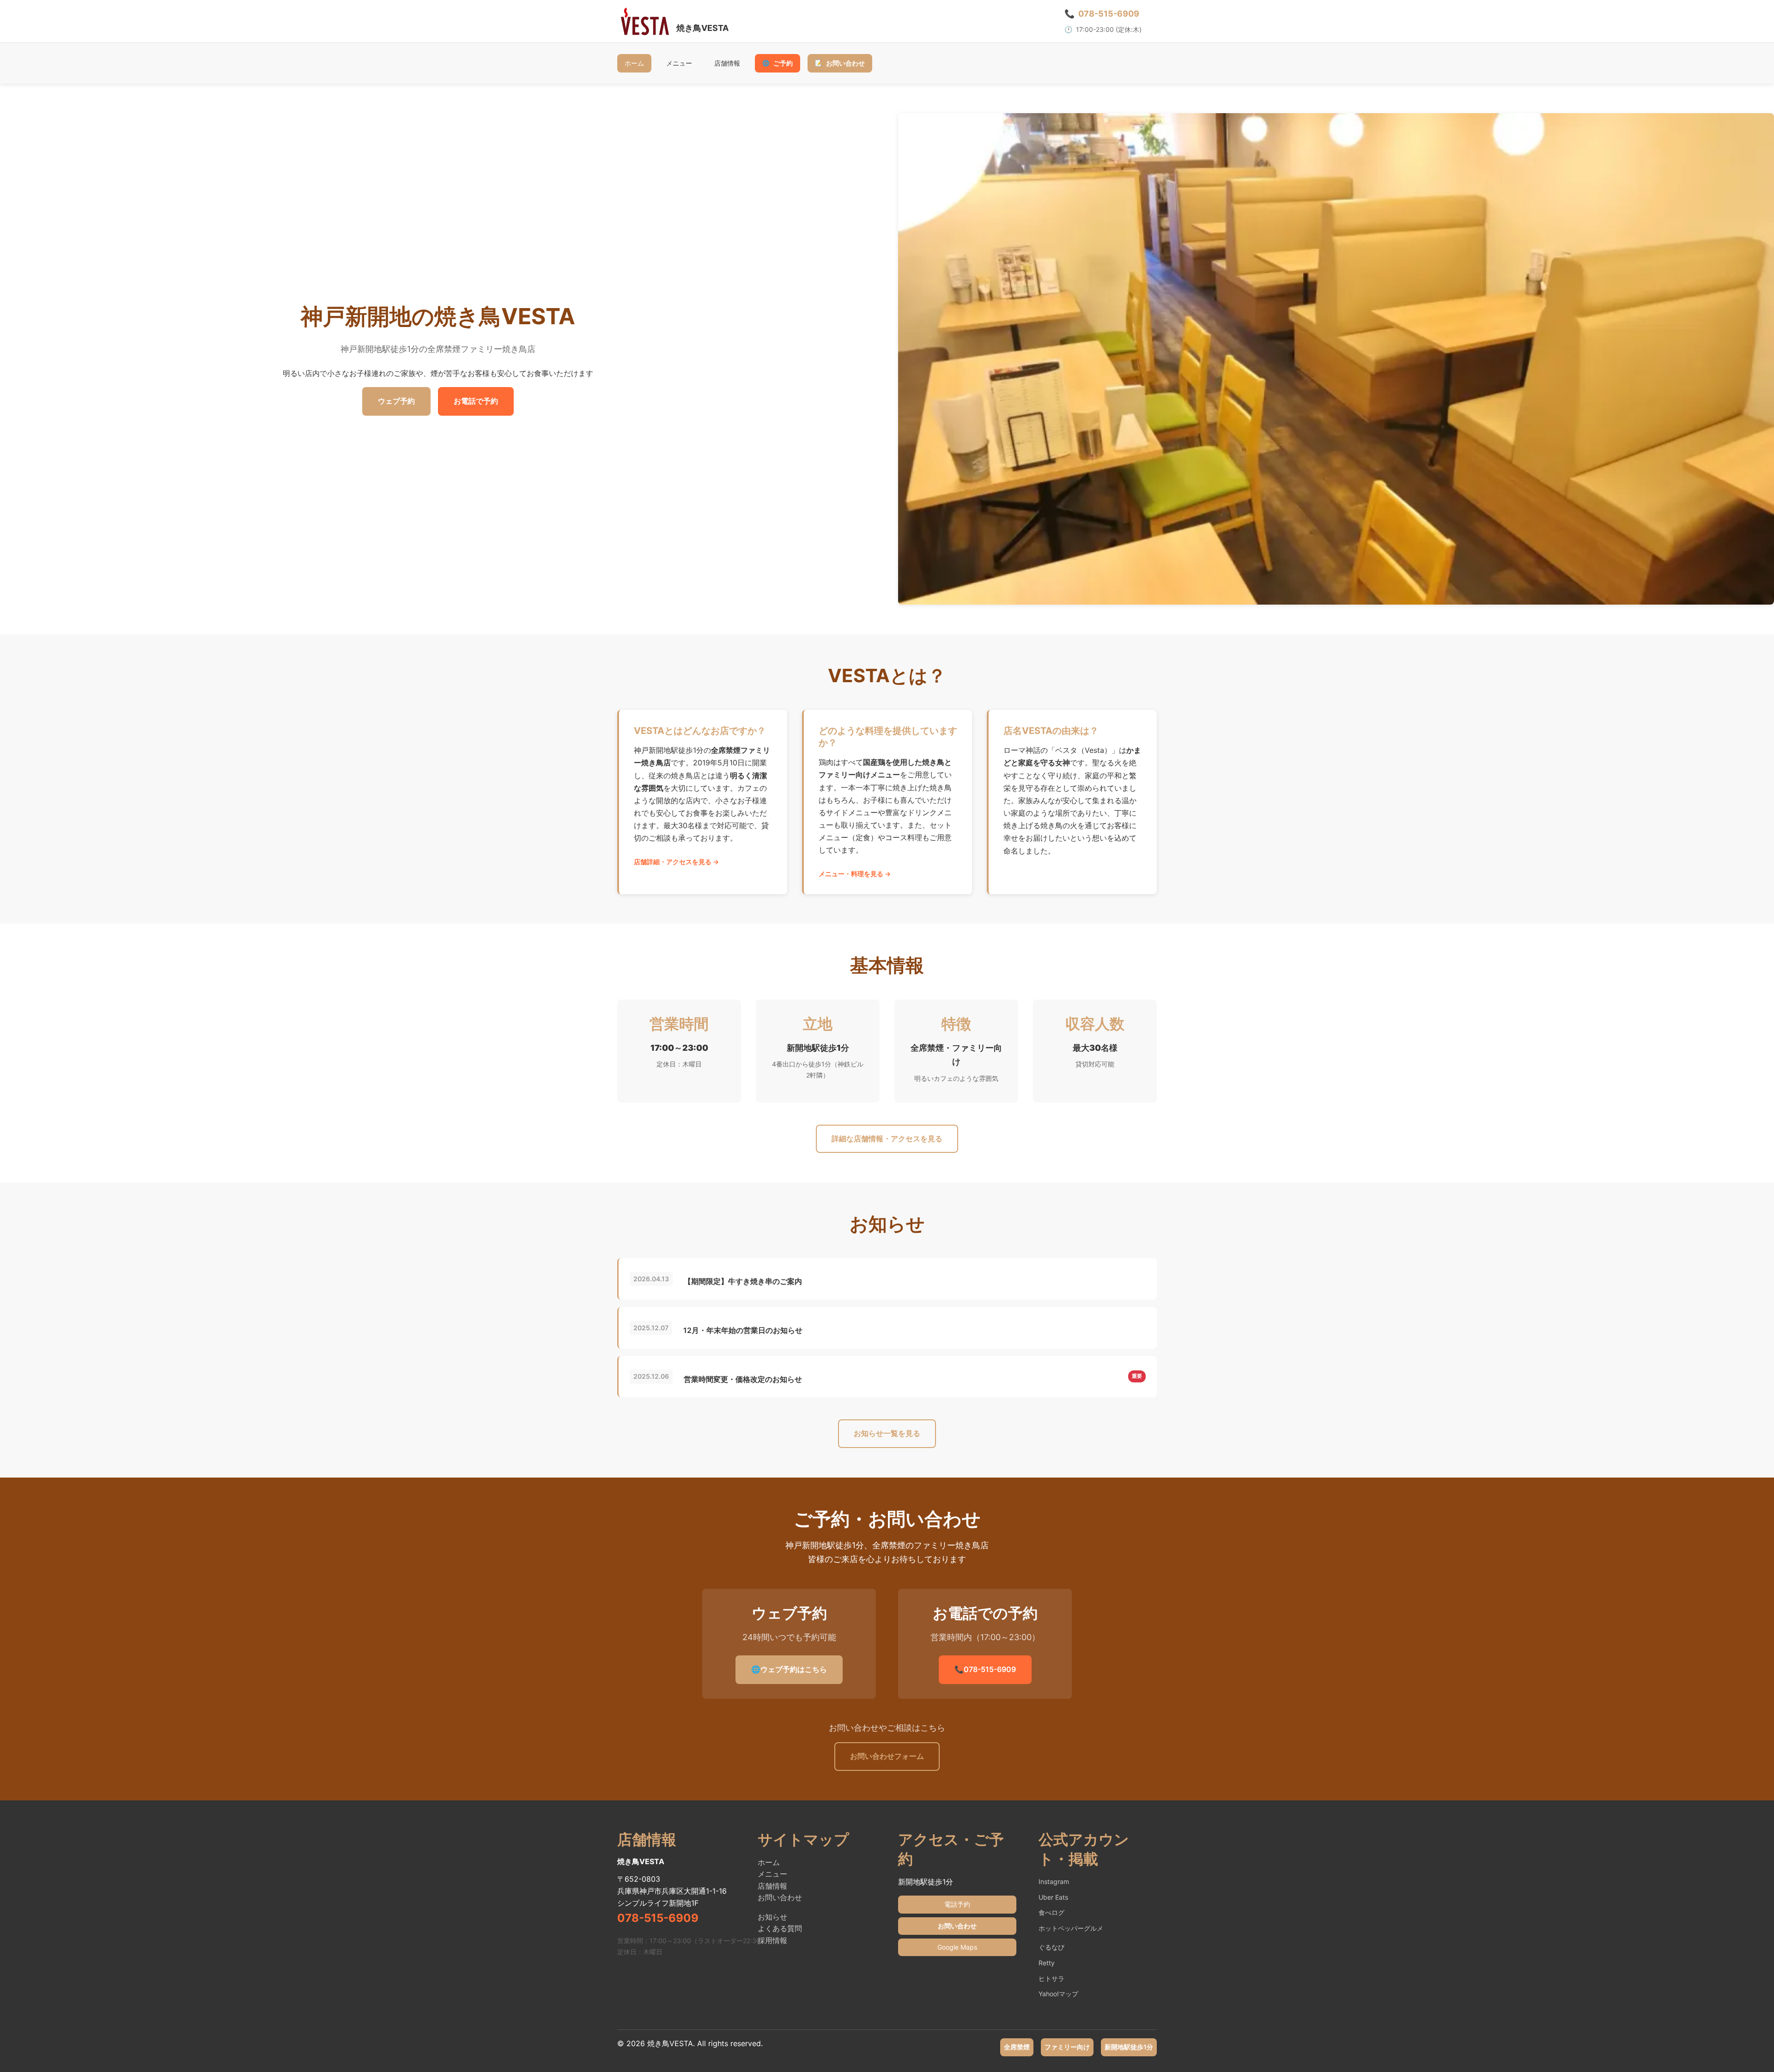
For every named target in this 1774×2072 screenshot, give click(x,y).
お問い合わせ (840, 63)
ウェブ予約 (396, 401)
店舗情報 (727, 63)
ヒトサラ (1051, 1978)
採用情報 (772, 1940)
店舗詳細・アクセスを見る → (676, 862)
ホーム (634, 63)
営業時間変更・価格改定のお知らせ (743, 1379)
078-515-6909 (985, 1669)
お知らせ (772, 1917)
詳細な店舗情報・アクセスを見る (887, 1139)
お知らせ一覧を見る (887, 1433)
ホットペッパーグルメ (1071, 1928)
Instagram (1054, 1881)
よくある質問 (780, 1928)
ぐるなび (1051, 1947)
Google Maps (957, 1947)
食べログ (1051, 1912)
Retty (1047, 1963)
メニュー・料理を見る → (855, 874)
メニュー (679, 63)
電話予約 (957, 1904)
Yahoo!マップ (1058, 1994)
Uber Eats (1053, 1897)
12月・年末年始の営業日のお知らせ (743, 1330)
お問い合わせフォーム (887, 1756)
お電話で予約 (476, 401)
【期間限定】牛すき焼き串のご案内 (743, 1281)
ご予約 (778, 63)
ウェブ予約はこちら (789, 1669)
